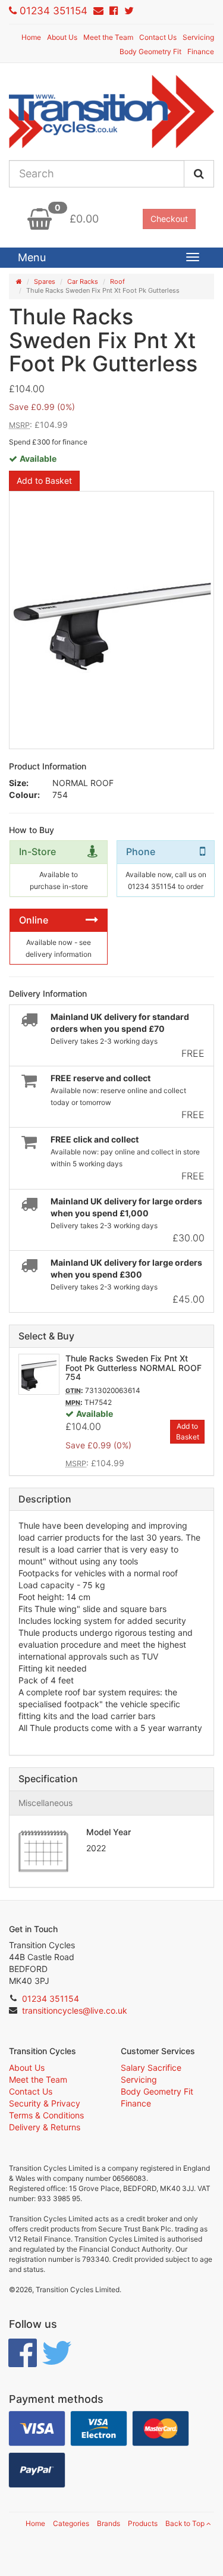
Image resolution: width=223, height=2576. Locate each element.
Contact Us (158, 37)
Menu (32, 257)
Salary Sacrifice (151, 2068)
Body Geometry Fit (150, 51)
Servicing (198, 37)
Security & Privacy (45, 2103)
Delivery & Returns (45, 2127)
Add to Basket (44, 481)
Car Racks (83, 281)
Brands (109, 2523)
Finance (201, 51)
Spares (45, 281)
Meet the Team (108, 37)
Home (31, 37)
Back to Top (186, 2523)
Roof (117, 281)
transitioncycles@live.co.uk (75, 2010)
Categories (71, 2523)
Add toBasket (188, 1431)
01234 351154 (54, 11)
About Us (62, 37)
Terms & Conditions (46, 2115)
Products (143, 2523)
